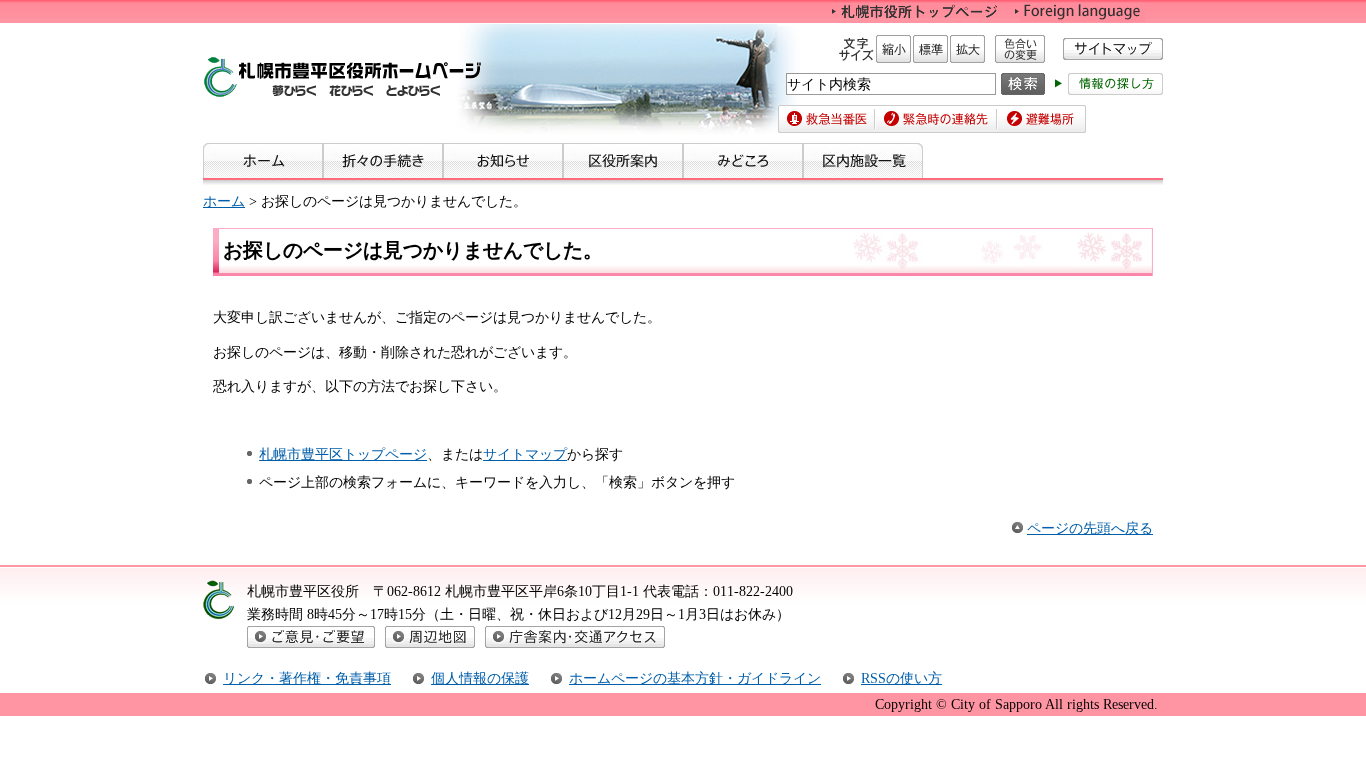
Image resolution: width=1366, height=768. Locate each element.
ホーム (224, 201)
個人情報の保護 (480, 678)
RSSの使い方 (901, 678)
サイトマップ (525, 454)
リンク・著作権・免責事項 (307, 678)
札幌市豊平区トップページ (343, 454)
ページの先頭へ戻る (1090, 528)
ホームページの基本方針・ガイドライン (695, 678)
